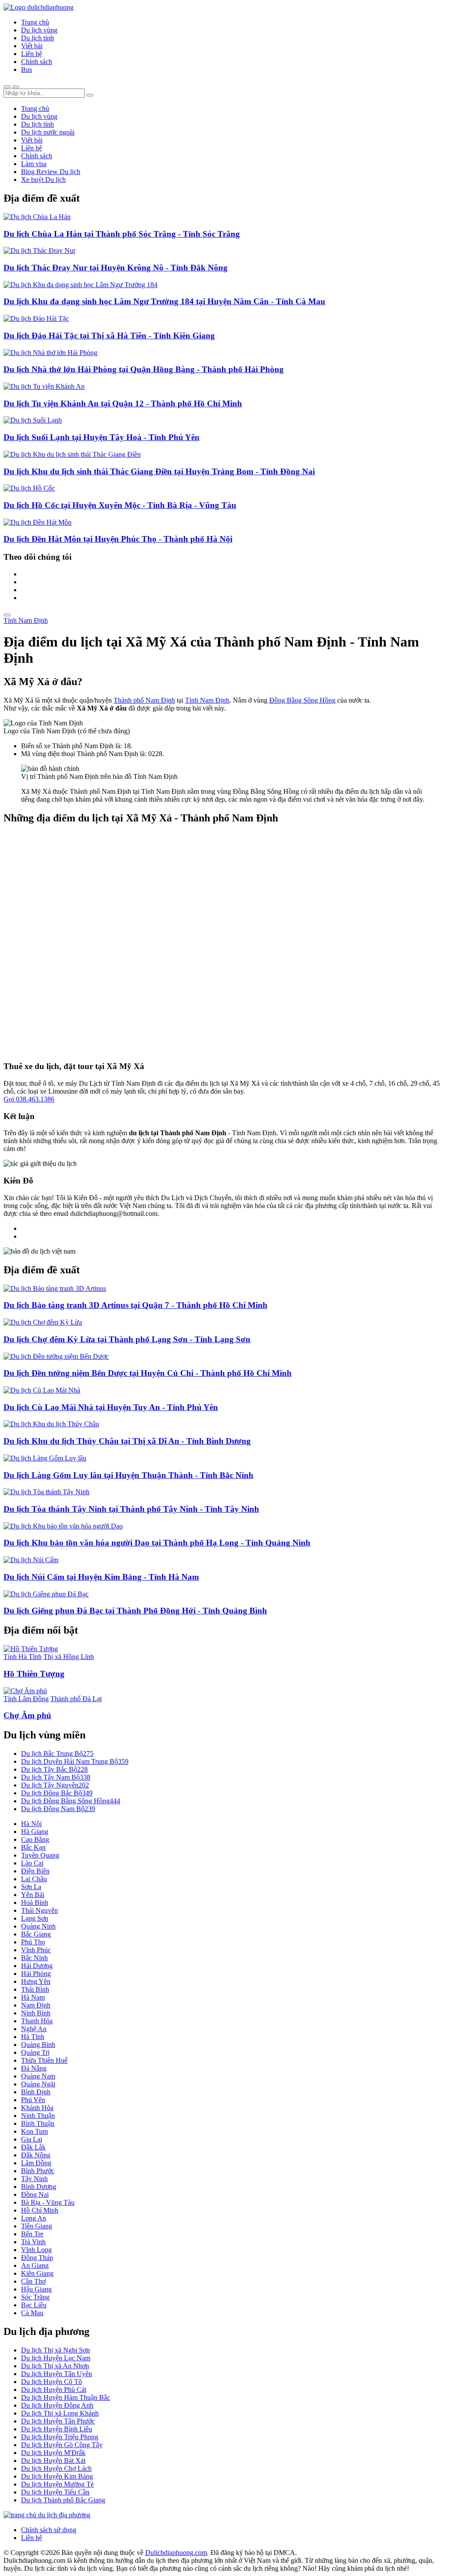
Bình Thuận (38, 2123)
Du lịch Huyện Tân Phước (58, 2421)
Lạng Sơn (35, 1918)
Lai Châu (34, 1879)
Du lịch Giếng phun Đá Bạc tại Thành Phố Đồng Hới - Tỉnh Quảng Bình (135, 1611)
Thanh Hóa (37, 2021)
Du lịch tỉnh (37, 38)
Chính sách (37, 62)
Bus (27, 69)
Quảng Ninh (38, 1926)
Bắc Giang (36, 1934)
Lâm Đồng (36, 2163)
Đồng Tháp (37, 2258)
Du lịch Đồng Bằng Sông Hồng (71, 1801)
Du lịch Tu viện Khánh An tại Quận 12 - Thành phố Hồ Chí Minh (123, 403)
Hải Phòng (36, 1974)
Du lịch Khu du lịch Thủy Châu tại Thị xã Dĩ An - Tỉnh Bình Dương (127, 1441)
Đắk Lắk (33, 2147)
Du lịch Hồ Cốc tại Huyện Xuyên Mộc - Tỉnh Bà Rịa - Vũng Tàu (120, 505)
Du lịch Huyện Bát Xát (53, 2461)
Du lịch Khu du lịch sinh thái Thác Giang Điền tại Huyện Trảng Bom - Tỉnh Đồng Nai (159, 471)
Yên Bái (33, 1895)
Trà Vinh (33, 2242)
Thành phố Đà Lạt (76, 1699)
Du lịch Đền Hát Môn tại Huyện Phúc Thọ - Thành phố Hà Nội (118, 539)
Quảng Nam (38, 2076)
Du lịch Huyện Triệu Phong (60, 2437)
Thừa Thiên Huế (44, 2060)
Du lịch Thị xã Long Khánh (60, 2413)
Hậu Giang (36, 2289)
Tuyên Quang (40, 1855)
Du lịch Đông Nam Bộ (58, 1809)
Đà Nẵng (34, 2068)
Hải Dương (37, 1966)
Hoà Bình (35, 1903)
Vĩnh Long (36, 2250)
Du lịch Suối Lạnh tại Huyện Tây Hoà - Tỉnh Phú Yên (102, 437)
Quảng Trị (35, 2052)
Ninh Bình (36, 2013)
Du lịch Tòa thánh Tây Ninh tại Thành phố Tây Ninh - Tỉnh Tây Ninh (131, 1509)
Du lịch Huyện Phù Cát (54, 2389)
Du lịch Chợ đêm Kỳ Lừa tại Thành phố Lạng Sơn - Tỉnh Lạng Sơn (127, 1339)
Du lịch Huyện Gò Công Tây (62, 2445)
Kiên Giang (37, 2273)
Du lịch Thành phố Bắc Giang (63, 2500)
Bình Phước (38, 2171)
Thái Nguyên (39, 1910)
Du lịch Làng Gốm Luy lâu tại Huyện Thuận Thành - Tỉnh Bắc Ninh (128, 1475)
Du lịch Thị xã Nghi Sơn (55, 2350)
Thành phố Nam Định (144, 700)
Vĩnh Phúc (36, 1950)
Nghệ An (34, 2029)
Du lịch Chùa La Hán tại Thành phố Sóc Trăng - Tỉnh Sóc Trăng (122, 234)
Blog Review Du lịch (51, 172)
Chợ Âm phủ (27, 1715)
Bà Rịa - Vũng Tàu (48, 2202)
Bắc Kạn (33, 1847)
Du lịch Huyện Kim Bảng (57, 2476)
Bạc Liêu (34, 2305)
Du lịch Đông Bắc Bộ (57, 1793)
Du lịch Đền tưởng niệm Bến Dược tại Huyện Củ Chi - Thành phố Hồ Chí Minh (148, 1373)
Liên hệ (32, 54)
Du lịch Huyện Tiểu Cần (55, 2492)
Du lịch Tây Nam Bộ (56, 1777)
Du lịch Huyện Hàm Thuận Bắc (66, 2397)
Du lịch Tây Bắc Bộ (54, 1769)
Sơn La (31, 1887)
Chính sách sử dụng (49, 2530)
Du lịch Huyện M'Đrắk (53, 2453)
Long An (34, 2218)
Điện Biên (35, 1871)
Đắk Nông (36, 2155)
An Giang (35, 2265)
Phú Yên (33, 2100)
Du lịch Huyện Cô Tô (52, 2382)
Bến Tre (32, 2234)
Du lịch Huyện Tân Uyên (57, 2374)
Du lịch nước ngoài (48, 132)
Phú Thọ (33, 1942)
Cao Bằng (35, 1839)
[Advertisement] (224, 943)
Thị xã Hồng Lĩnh (69, 1657)
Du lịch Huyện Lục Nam (56, 2358)
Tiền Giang (37, 2226)
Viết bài (32, 46)
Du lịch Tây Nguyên (55, 1785)
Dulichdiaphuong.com (176, 2553)
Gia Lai (32, 2139)
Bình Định (36, 2092)
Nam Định (36, 2005)
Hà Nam (33, 1997)
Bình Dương (39, 2187)
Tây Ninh (34, 2179)
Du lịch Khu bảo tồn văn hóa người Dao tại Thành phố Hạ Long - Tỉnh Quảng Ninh (157, 1543)
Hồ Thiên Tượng (34, 1674)
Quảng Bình (38, 2045)
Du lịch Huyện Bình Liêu (57, 2429)
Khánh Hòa (37, 2108)
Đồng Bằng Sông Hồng (302, 700)
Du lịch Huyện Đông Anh (57, 2405)
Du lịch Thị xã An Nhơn (55, 2366)
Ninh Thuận (38, 2116)
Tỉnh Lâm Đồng (26, 1699)
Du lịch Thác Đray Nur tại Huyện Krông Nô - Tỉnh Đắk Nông (116, 268)
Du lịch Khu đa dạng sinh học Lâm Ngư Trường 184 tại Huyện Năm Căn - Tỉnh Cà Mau (164, 301)
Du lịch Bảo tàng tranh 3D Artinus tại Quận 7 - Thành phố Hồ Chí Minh (135, 1305)
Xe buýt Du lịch (43, 179)
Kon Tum (34, 2131)
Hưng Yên (36, 1981)
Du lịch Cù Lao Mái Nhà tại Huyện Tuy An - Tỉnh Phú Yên (111, 1407)
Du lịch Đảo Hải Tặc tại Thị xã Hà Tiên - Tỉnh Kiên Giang (109, 336)
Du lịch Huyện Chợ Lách (56, 2468)
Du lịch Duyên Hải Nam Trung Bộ (75, 1761)
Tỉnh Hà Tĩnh (23, 1657)
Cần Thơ (33, 2281)
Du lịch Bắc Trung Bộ (57, 1753)
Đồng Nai (35, 2194)
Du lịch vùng (39, 30)
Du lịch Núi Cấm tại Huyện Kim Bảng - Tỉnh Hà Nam (101, 1577)
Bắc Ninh (34, 1958)
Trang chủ (35, 22)
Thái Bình (35, 1989)
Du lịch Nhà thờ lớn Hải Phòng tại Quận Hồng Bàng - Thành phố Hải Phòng (144, 369)
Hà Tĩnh (33, 2037)
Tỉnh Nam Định (26, 620)
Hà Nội (31, 1824)
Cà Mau (32, 2313)
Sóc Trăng (35, 2297)
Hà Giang (35, 1832)
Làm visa (34, 164)
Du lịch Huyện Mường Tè (57, 2484)
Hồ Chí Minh (40, 2210)
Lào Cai (32, 1863)
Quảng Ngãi (38, 2084)
